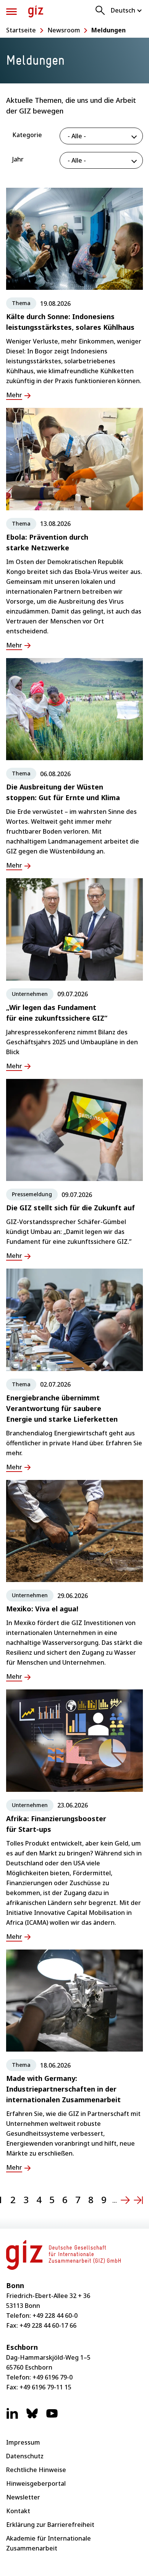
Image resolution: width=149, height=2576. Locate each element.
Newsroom (64, 30)
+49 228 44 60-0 (55, 2316)
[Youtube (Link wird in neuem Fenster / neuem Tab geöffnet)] (52, 2417)
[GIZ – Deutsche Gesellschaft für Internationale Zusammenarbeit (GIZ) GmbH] (36, 11)
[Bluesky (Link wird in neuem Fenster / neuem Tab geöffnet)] (32, 2417)
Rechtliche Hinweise (36, 2470)
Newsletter (23, 2497)
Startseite (21, 30)
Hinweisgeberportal (36, 2483)
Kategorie (27, 135)
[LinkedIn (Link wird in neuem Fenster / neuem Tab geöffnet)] (12, 2417)
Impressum (23, 2442)
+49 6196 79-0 (53, 2377)
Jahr (18, 159)
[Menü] (11, 12)
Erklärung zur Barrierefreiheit (50, 2525)
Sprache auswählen (127, 10)
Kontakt (18, 2511)
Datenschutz (25, 2456)
